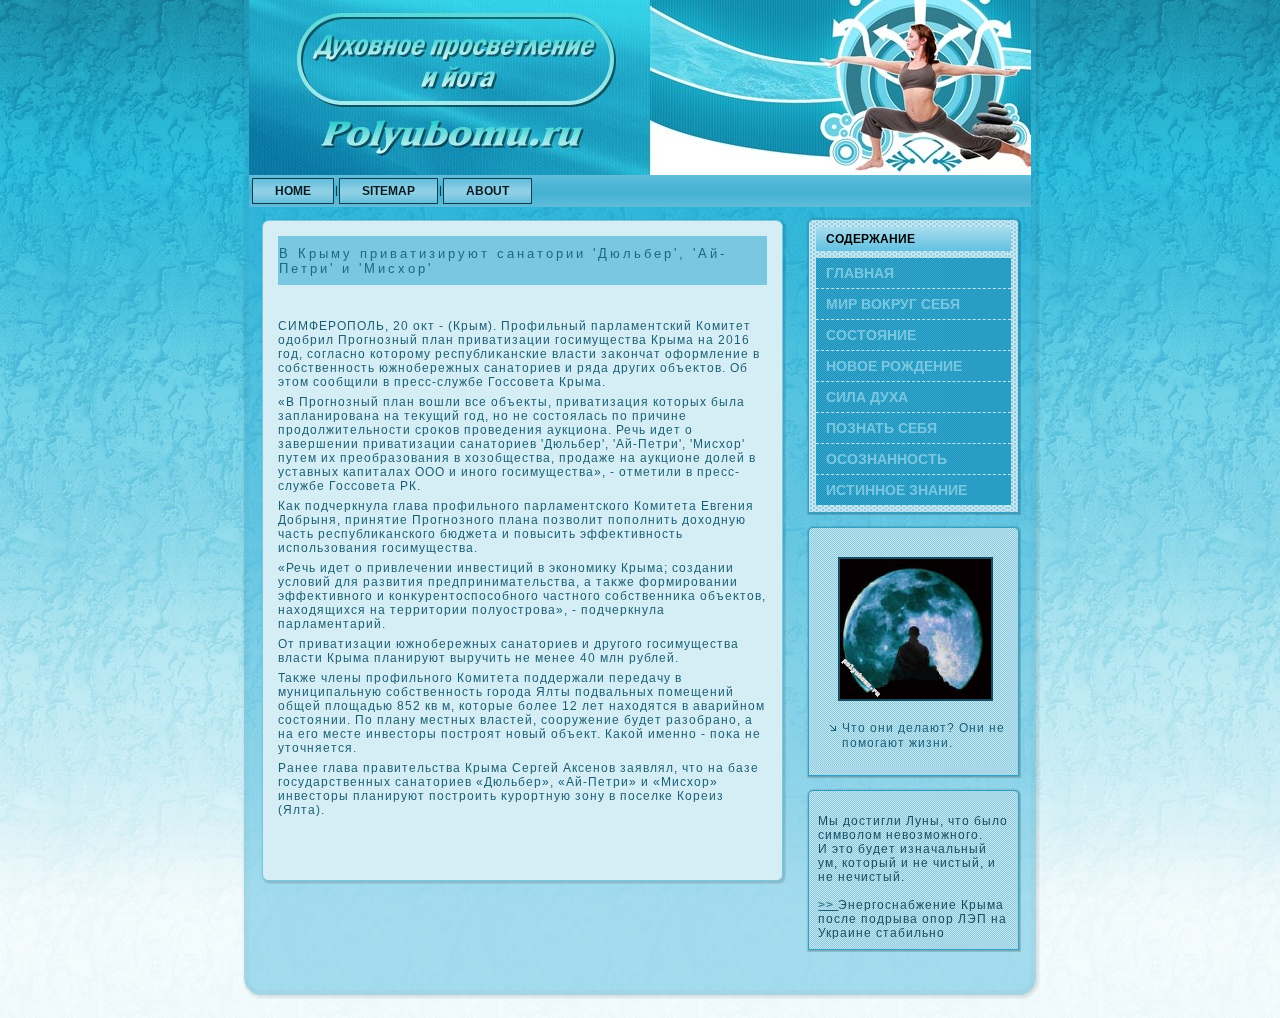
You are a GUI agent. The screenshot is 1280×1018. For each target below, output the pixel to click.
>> (828, 905)
